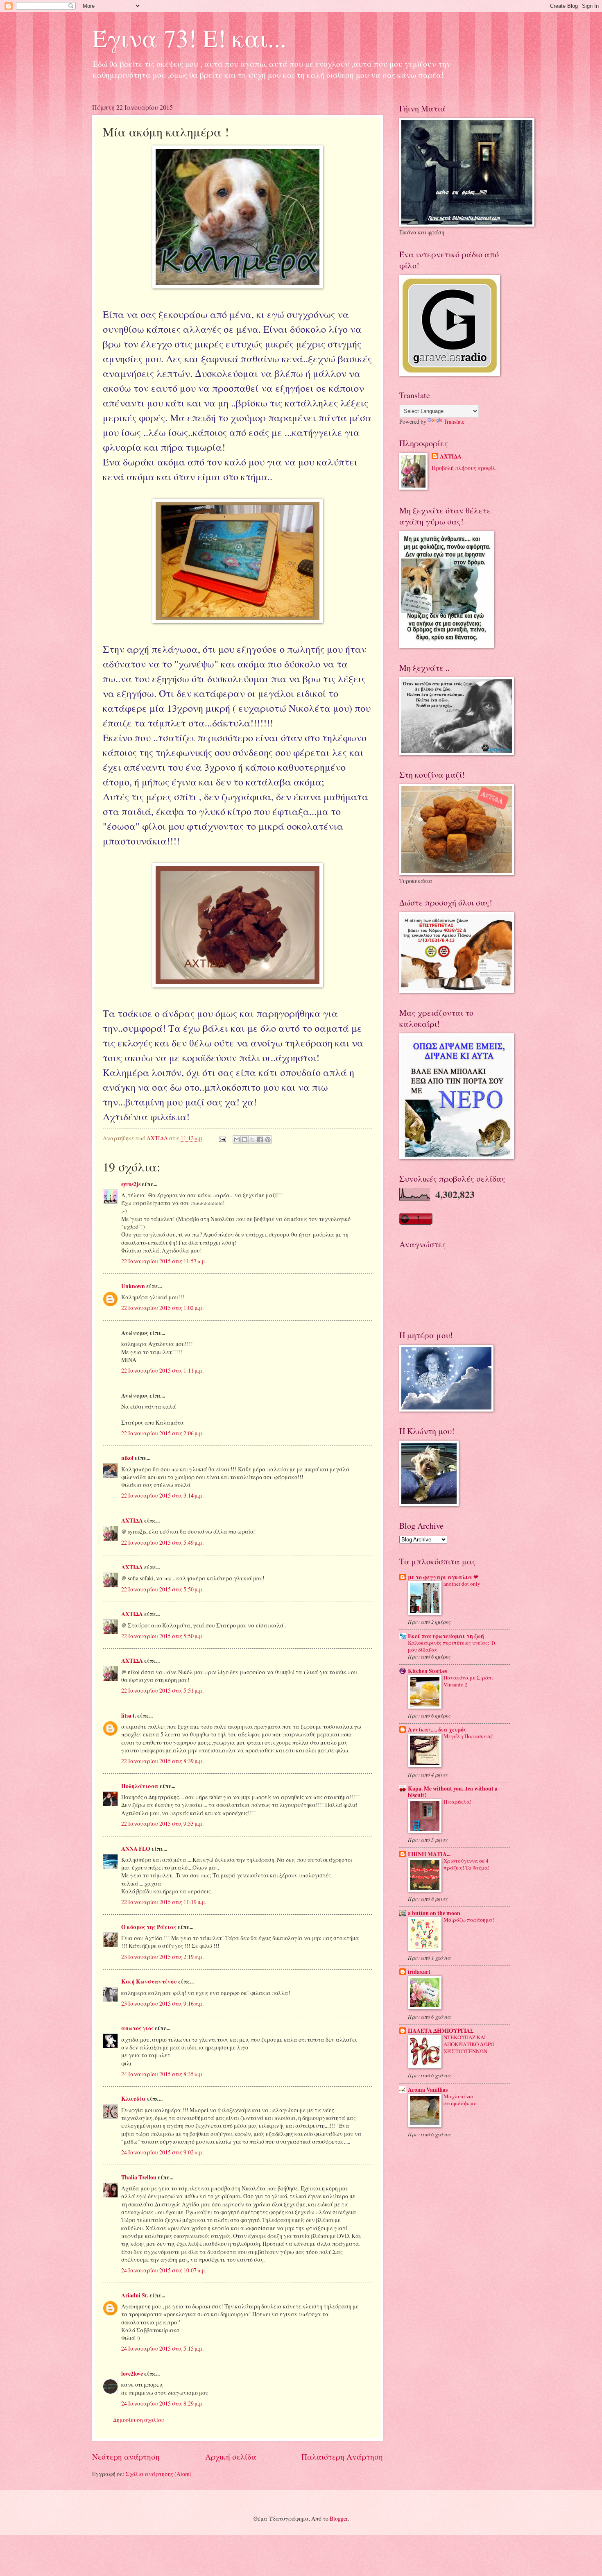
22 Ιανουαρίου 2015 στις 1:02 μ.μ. (162, 1308)
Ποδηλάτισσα (140, 1786)
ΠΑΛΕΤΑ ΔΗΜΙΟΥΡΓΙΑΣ (441, 2031)
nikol (127, 1458)
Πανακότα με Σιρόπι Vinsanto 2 (468, 1681)
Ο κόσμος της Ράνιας (149, 1927)
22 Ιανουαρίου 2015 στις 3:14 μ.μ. (162, 1495)
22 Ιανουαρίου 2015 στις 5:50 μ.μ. (162, 1589)
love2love (132, 2374)
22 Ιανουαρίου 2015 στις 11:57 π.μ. (164, 1261)
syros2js (131, 1184)
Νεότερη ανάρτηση (126, 2457)
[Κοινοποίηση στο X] (252, 1139)
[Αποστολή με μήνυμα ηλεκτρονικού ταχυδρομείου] (237, 1139)
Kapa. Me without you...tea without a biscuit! (453, 1792)
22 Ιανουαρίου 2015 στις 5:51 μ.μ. (162, 1690)
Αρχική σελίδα (231, 2457)
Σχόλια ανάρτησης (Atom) (159, 2474)
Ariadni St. (135, 2295)
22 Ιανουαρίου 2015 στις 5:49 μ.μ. (162, 1542)
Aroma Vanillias (428, 2090)
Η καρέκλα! (457, 1802)
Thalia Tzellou (139, 2177)
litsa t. (129, 1716)
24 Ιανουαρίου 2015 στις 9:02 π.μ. (162, 2152)
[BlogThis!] (244, 1139)
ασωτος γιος (137, 2028)
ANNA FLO (136, 1849)
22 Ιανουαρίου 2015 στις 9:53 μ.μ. (162, 1824)
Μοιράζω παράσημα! (469, 1920)
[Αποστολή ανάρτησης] (222, 1138)
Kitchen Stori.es (427, 1671)
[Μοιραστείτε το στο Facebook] (260, 1139)
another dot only (462, 1584)
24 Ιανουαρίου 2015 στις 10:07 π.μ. (164, 2270)
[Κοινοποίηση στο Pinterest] (268, 1139)
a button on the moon (434, 1913)
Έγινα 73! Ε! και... (189, 38)
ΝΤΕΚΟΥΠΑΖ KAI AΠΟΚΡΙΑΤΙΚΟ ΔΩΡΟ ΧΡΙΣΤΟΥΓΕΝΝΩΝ (469, 2044)
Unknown (133, 1286)
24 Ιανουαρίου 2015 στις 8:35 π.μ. (162, 2074)
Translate (454, 421)
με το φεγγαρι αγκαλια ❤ (443, 1577)
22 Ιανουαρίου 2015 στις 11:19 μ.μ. (164, 1902)
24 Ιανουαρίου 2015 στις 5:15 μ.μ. (162, 2348)
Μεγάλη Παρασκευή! (468, 1736)
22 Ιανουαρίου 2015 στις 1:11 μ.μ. (162, 1370)
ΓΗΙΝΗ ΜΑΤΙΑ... (429, 1854)
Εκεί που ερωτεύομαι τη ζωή (446, 1636)
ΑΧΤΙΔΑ (132, 1521)
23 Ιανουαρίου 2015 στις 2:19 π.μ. (162, 1957)
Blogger (339, 2518)
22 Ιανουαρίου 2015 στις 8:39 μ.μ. (162, 1761)
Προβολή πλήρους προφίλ (464, 468)
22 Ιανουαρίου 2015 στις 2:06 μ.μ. (162, 1433)
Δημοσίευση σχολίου (139, 2420)
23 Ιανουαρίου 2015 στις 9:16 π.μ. (162, 2003)
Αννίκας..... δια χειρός (437, 1729)
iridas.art (419, 1972)
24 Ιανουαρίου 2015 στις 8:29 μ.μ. (162, 2403)
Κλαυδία (134, 2099)
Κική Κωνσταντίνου (149, 1981)
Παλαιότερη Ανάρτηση (342, 2457)
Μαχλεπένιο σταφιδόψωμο (460, 2100)
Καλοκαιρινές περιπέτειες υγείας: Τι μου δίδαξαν (452, 1646)
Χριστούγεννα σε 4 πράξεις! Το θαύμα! (466, 1864)
